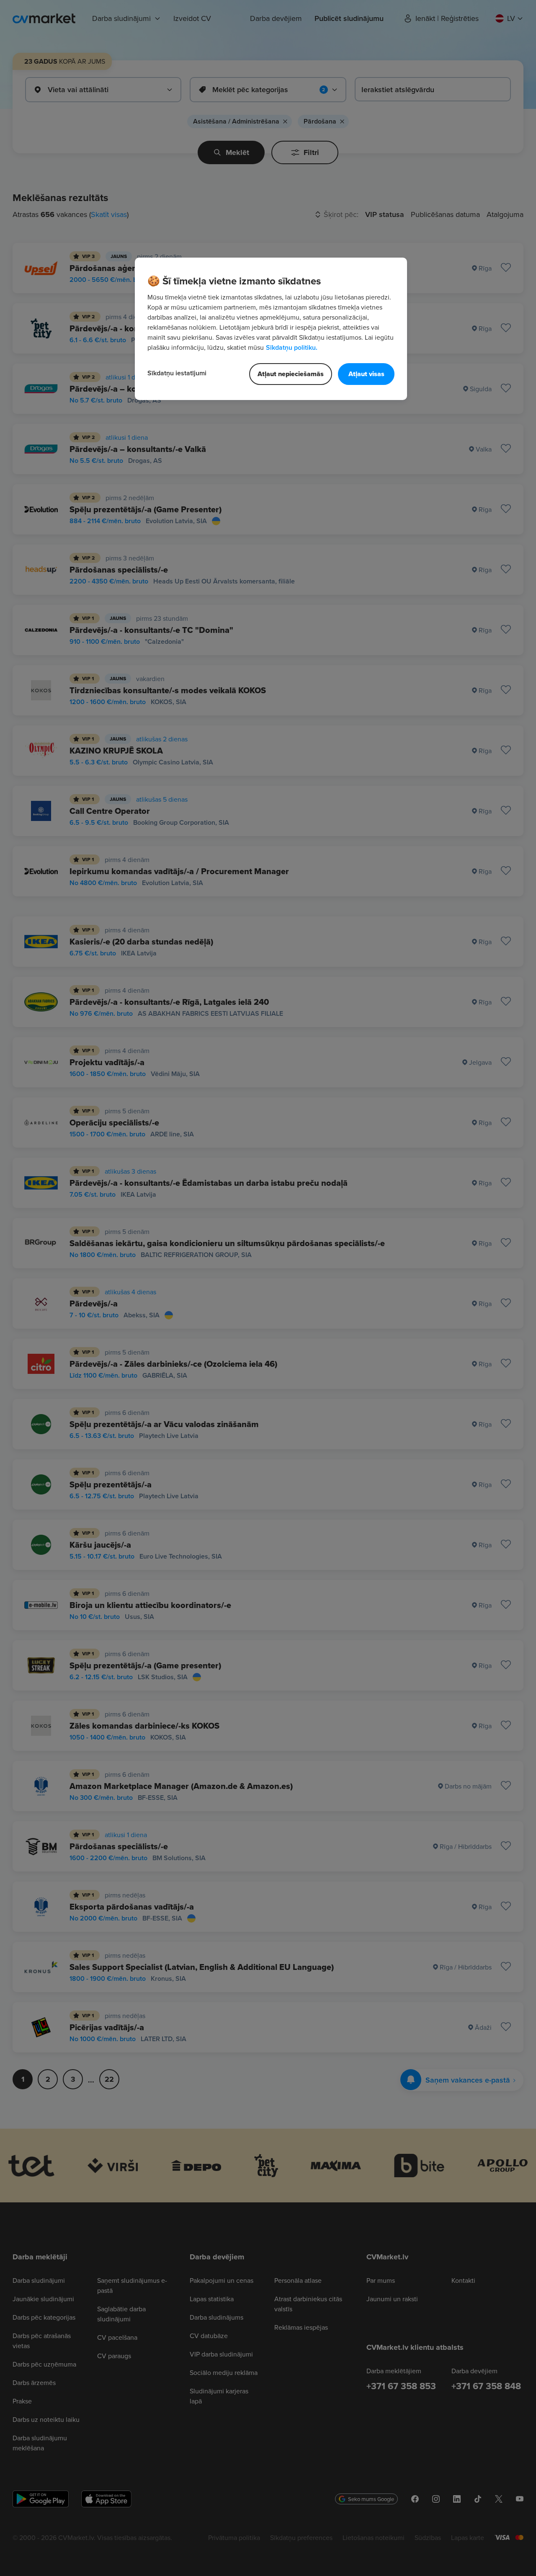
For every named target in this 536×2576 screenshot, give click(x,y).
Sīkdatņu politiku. (292, 347)
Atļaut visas (366, 374)
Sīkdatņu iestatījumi (177, 373)
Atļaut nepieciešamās (291, 374)
